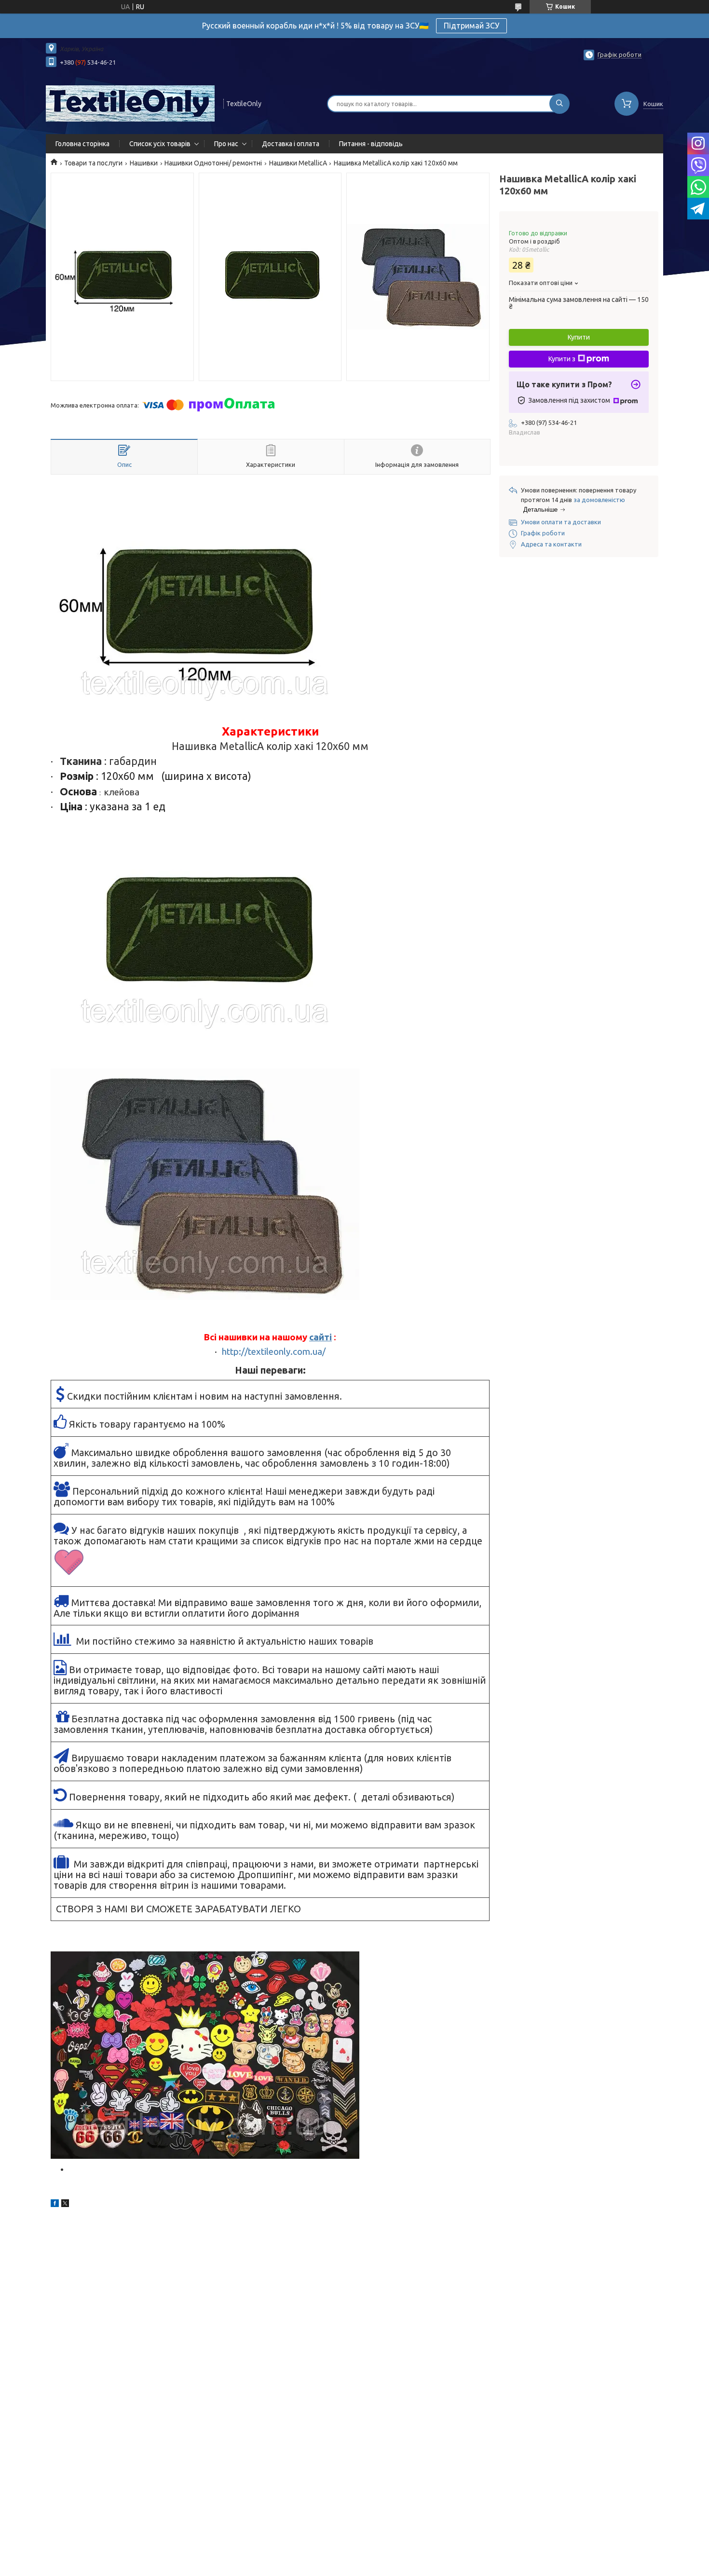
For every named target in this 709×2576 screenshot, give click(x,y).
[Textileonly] (130, 103)
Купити (579, 337)
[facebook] (55, 2205)
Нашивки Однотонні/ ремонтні (213, 163)
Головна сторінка (82, 144)
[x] (65, 2205)
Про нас (226, 144)
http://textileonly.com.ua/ (274, 1352)
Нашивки (144, 163)
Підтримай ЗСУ (471, 26)
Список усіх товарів (160, 144)
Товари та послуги (93, 163)
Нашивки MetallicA (298, 163)
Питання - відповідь (371, 144)
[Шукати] (559, 104)
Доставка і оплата (291, 144)
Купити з (562, 359)
